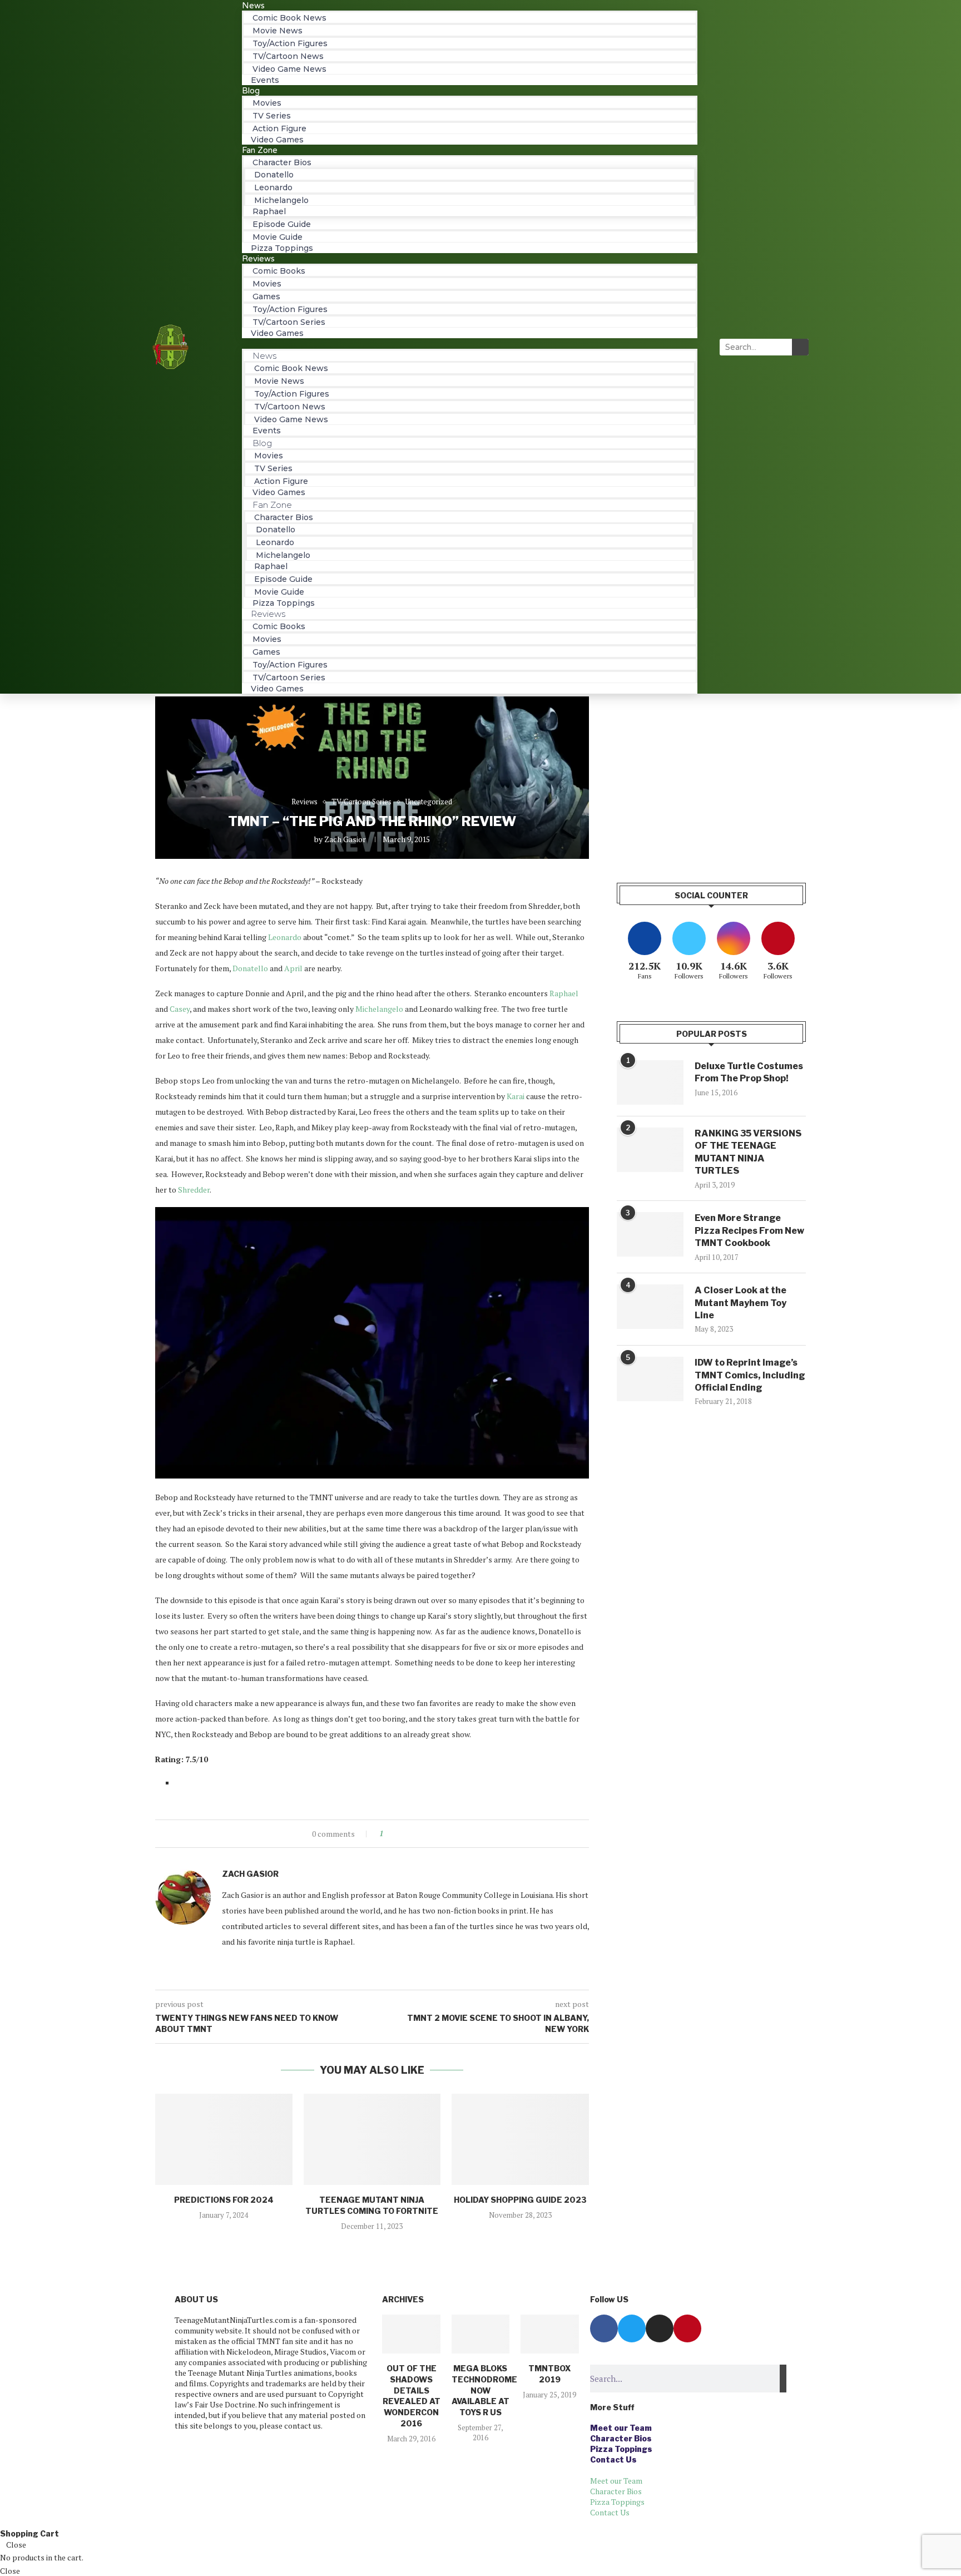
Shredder (194, 1190)
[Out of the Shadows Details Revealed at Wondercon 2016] (411, 2334)
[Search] (800, 347)
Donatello (250, 968)
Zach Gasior (345, 839)
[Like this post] (389, 1834)
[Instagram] (660, 2328)
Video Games (277, 333)
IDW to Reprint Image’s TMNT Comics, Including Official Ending (750, 1375)
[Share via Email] (433, 1834)
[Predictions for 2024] (224, 2139)
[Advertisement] (711, 774)
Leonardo (285, 937)
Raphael (564, 993)
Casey (180, 1009)
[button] (470, 343)
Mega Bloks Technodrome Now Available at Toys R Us (484, 2390)
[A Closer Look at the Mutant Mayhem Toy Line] (650, 1307)
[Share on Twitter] (412, 1834)
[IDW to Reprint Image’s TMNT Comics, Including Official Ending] (650, 1379)
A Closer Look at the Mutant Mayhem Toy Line (740, 1303)
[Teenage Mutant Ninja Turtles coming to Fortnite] (372, 2139)
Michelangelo (379, 1009)
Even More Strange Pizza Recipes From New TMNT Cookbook (749, 1230)
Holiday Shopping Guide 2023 (520, 2200)
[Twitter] (632, 2328)
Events (265, 80)
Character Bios (621, 2438)
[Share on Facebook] (401, 1834)
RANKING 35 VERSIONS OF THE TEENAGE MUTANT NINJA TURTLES (748, 1152)
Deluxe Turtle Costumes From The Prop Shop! (749, 1072)
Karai (516, 1096)
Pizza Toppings (282, 248)
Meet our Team (621, 2428)
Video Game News (289, 69)
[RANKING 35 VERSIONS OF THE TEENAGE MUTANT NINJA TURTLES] (650, 1150)
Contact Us (613, 2459)
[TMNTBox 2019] (549, 2334)
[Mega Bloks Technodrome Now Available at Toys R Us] (481, 2334)
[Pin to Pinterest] (422, 1834)
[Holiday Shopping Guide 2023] (520, 2139)
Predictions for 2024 (224, 2200)
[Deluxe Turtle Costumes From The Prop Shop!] (650, 1082)
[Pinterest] (687, 2328)
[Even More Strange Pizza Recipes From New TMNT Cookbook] (650, 1234)
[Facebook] (604, 2328)
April (293, 968)
